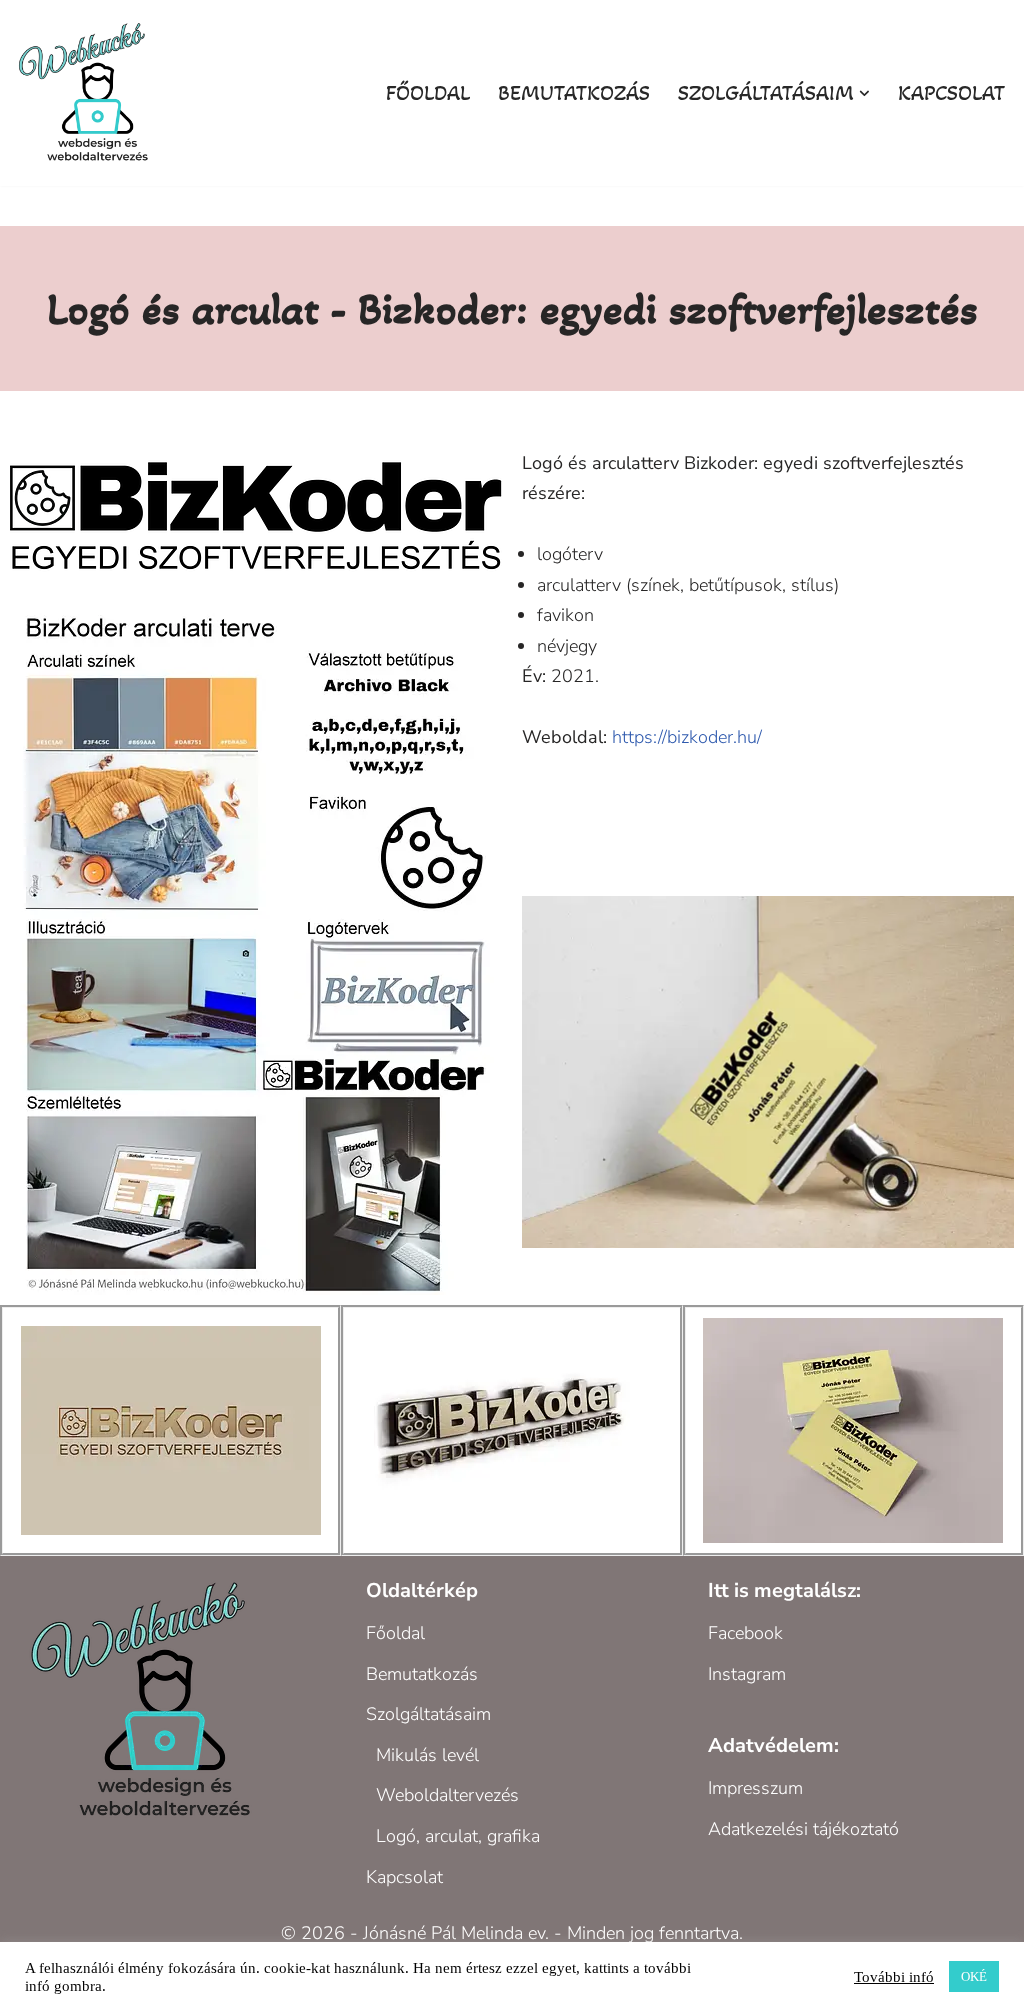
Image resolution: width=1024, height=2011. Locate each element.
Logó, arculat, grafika (458, 1836)
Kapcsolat (951, 93)
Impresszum (755, 1788)
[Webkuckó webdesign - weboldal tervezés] (90, 93)
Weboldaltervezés (447, 1795)
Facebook (745, 1633)
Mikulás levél (427, 1755)
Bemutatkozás (574, 93)
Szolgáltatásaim (428, 1714)
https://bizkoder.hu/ (687, 737)
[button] (864, 93)
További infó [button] (894, 1977)
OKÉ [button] (974, 1976)
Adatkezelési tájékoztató (803, 1829)
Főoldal (428, 93)
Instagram (747, 1674)
